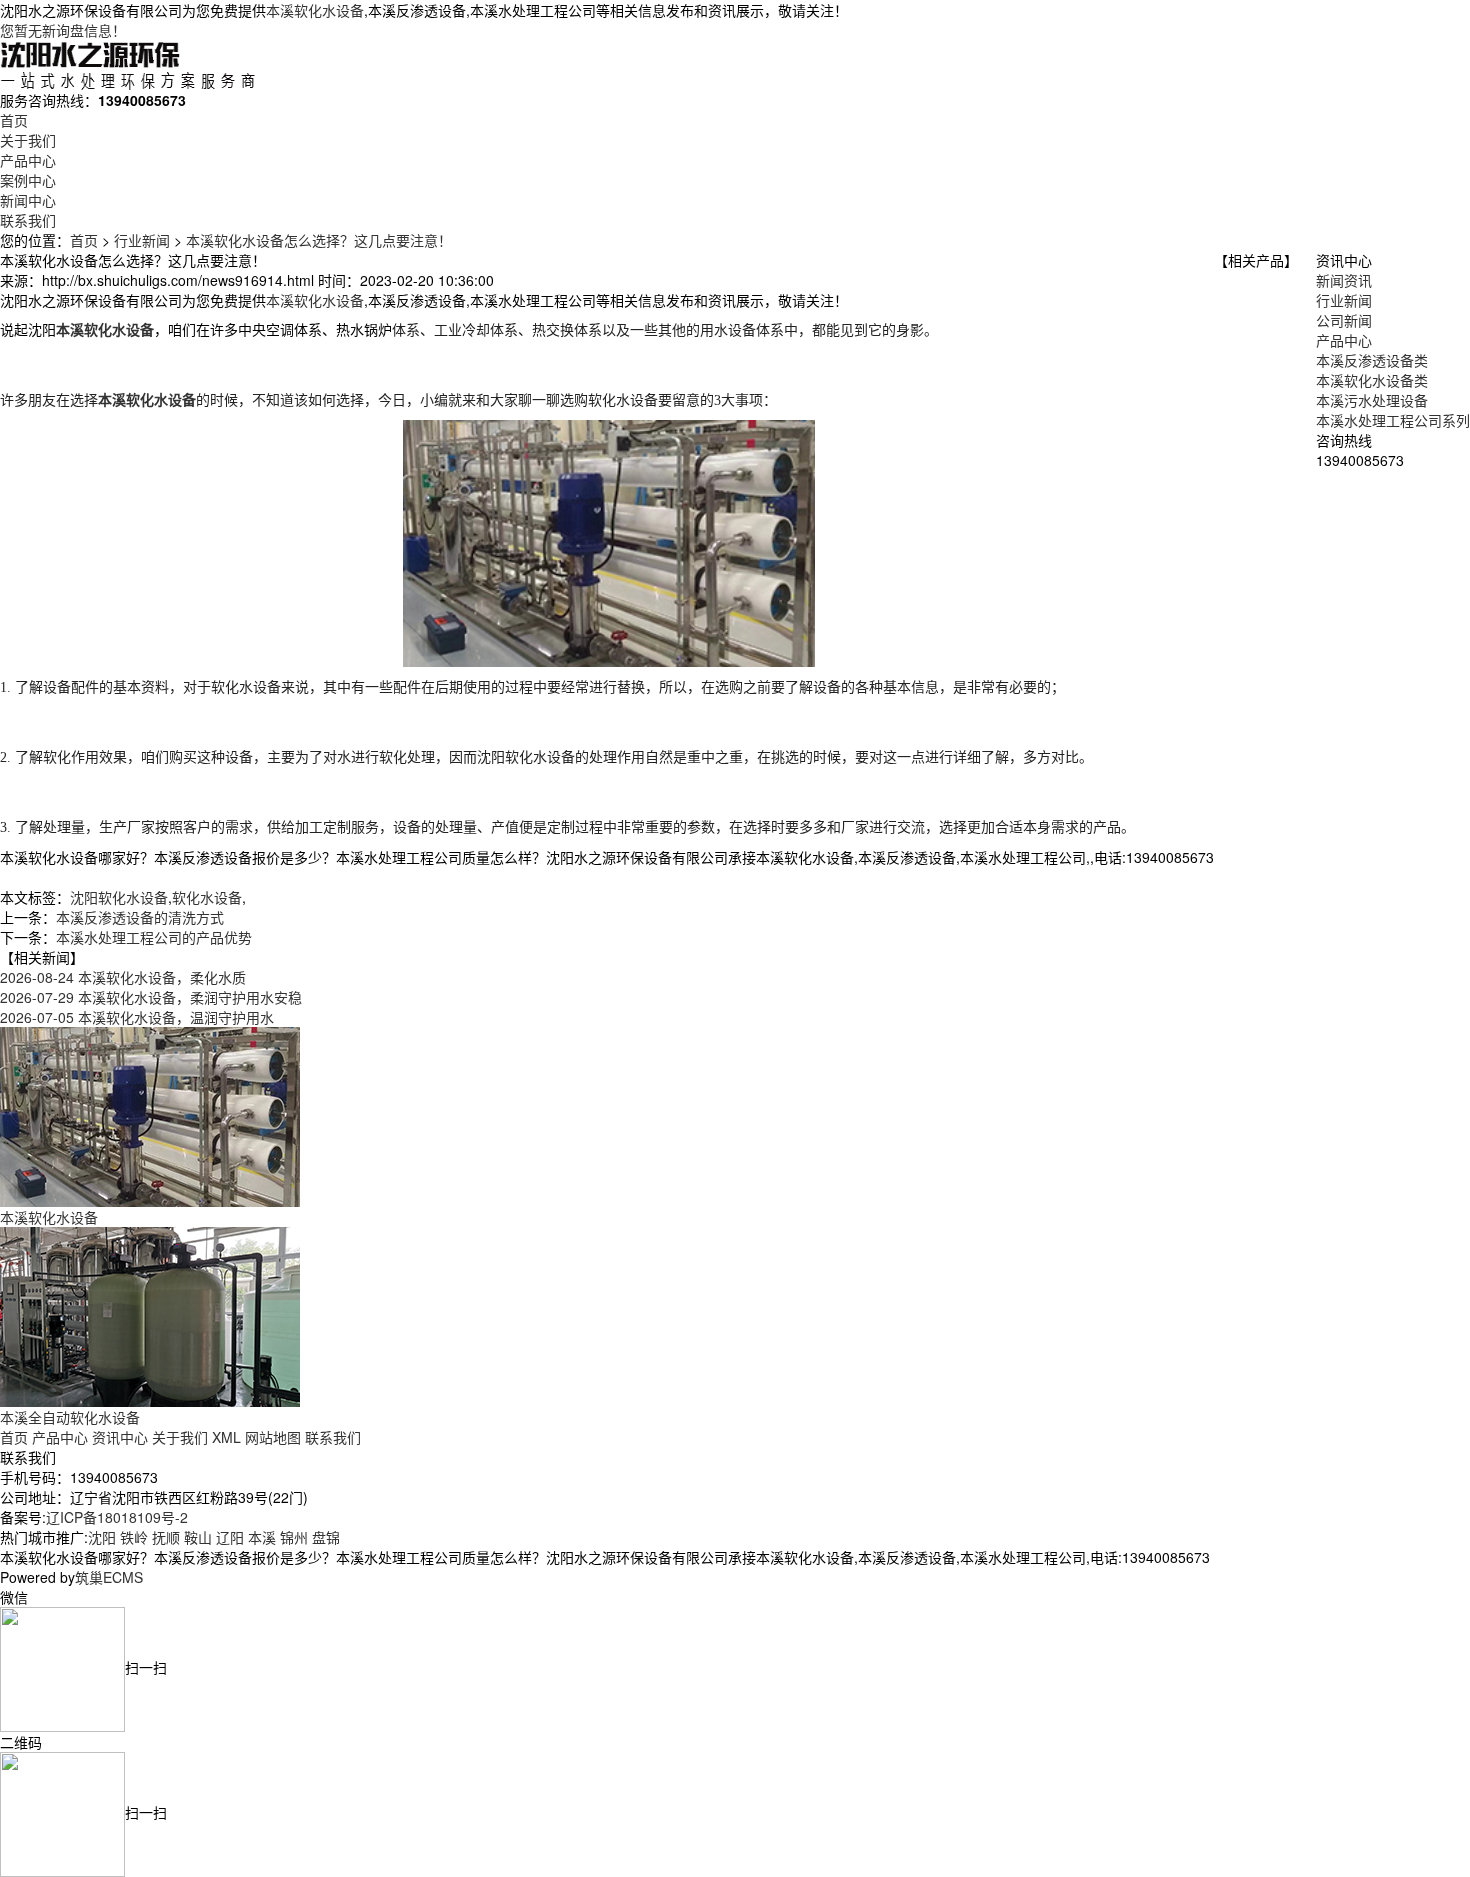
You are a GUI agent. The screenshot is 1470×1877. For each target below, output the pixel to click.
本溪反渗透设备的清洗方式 (140, 917)
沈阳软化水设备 (119, 897)
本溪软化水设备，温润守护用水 (137, 1017)
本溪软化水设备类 (1372, 380)
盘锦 (326, 1537)
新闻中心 (28, 200)
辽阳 (230, 1537)
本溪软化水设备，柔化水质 (123, 977)
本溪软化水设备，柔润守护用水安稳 (151, 997)
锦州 (294, 1537)
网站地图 (273, 1437)
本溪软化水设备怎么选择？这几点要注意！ (319, 240)
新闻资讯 (1344, 280)
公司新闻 (1344, 320)
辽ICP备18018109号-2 (117, 1517)
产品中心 (28, 160)
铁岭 (134, 1537)
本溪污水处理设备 (1372, 400)
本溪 (262, 1537)
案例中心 (28, 180)
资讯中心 (120, 1437)
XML (226, 1437)
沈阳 (102, 1537)
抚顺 (166, 1537)
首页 (14, 120)
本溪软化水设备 (315, 10)
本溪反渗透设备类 (1372, 360)
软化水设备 (207, 897)
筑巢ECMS (109, 1577)
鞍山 (198, 1537)
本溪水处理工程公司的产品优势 (154, 937)
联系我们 (28, 220)
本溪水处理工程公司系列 (1393, 420)
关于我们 (28, 140)
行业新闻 (142, 240)
